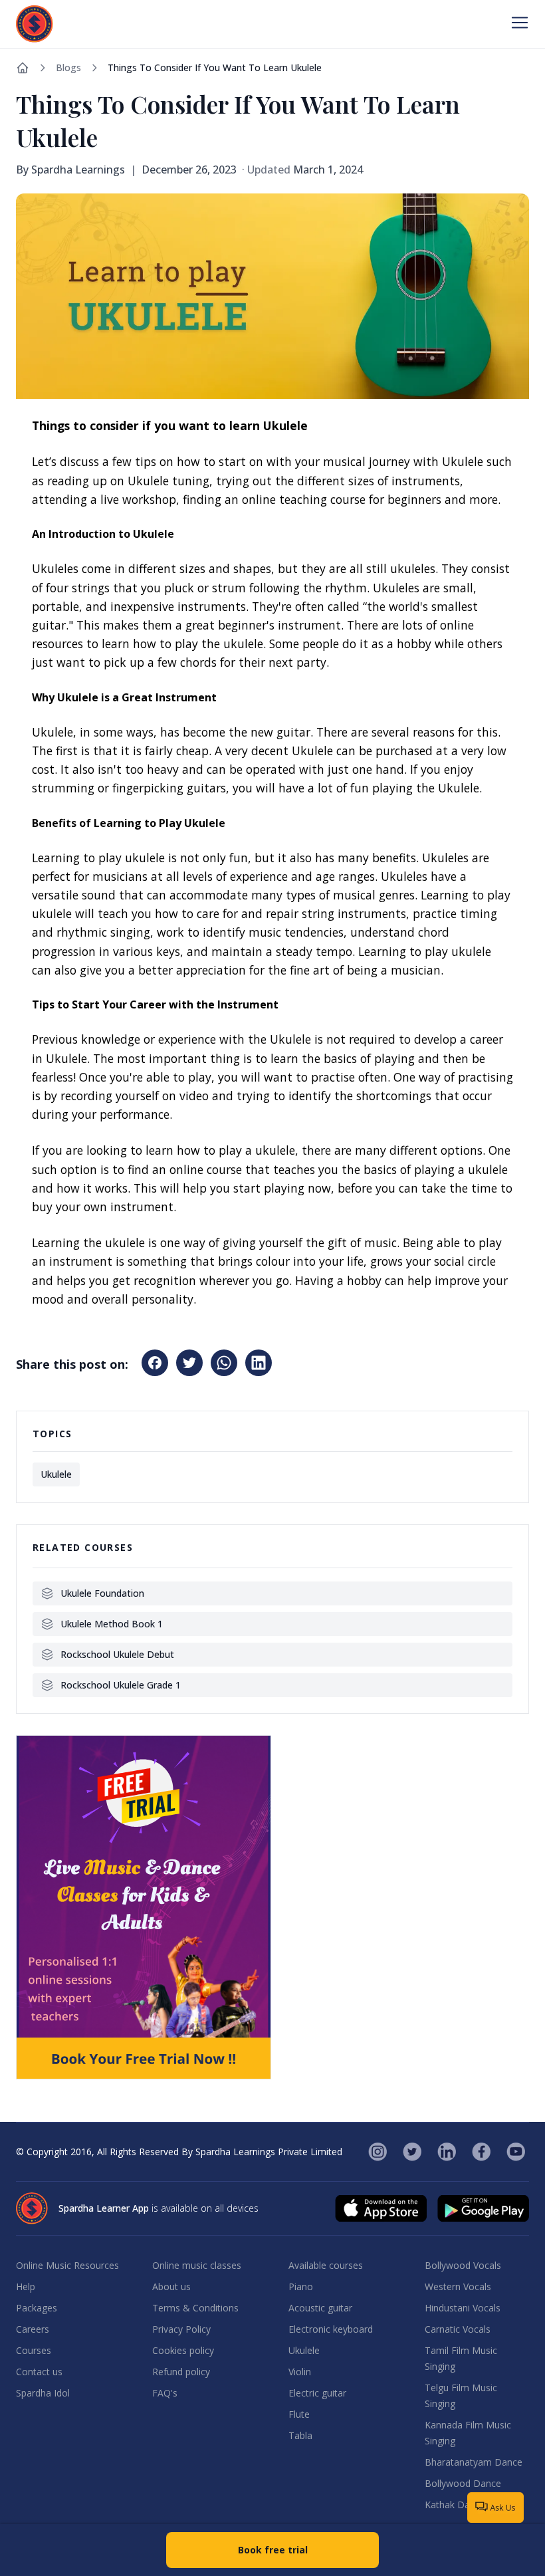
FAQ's (165, 2393)
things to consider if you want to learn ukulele (215, 67)
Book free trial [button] (273, 2550)
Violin (300, 2372)
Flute (299, 2414)
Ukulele (304, 2350)
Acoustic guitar (320, 2308)
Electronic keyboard (331, 2329)
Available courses (326, 2265)
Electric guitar (317, 2393)
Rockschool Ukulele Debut (117, 1654)
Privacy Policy (181, 2329)
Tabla (300, 2435)
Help (26, 2286)
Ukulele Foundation (102, 1593)
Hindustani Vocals (463, 2308)
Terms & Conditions (195, 2308)
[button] (155, 1363)
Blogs (68, 67)
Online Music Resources (67, 2265)
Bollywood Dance (463, 2483)
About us (171, 2286)
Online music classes (197, 2265)
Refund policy (181, 2372)
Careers (33, 2329)
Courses (34, 2350)
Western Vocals (458, 2286)
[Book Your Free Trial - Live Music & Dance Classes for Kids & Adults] (144, 1907)
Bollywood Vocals (463, 2265)
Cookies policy (183, 2350)
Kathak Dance (455, 2505)
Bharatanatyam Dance (474, 2462)
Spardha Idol (43, 2393)
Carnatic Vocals (458, 2329)
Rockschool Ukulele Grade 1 (121, 1685)
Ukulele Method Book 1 (112, 1624)
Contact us (39, 2372)
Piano (301, 2286)
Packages (37, 2308)
